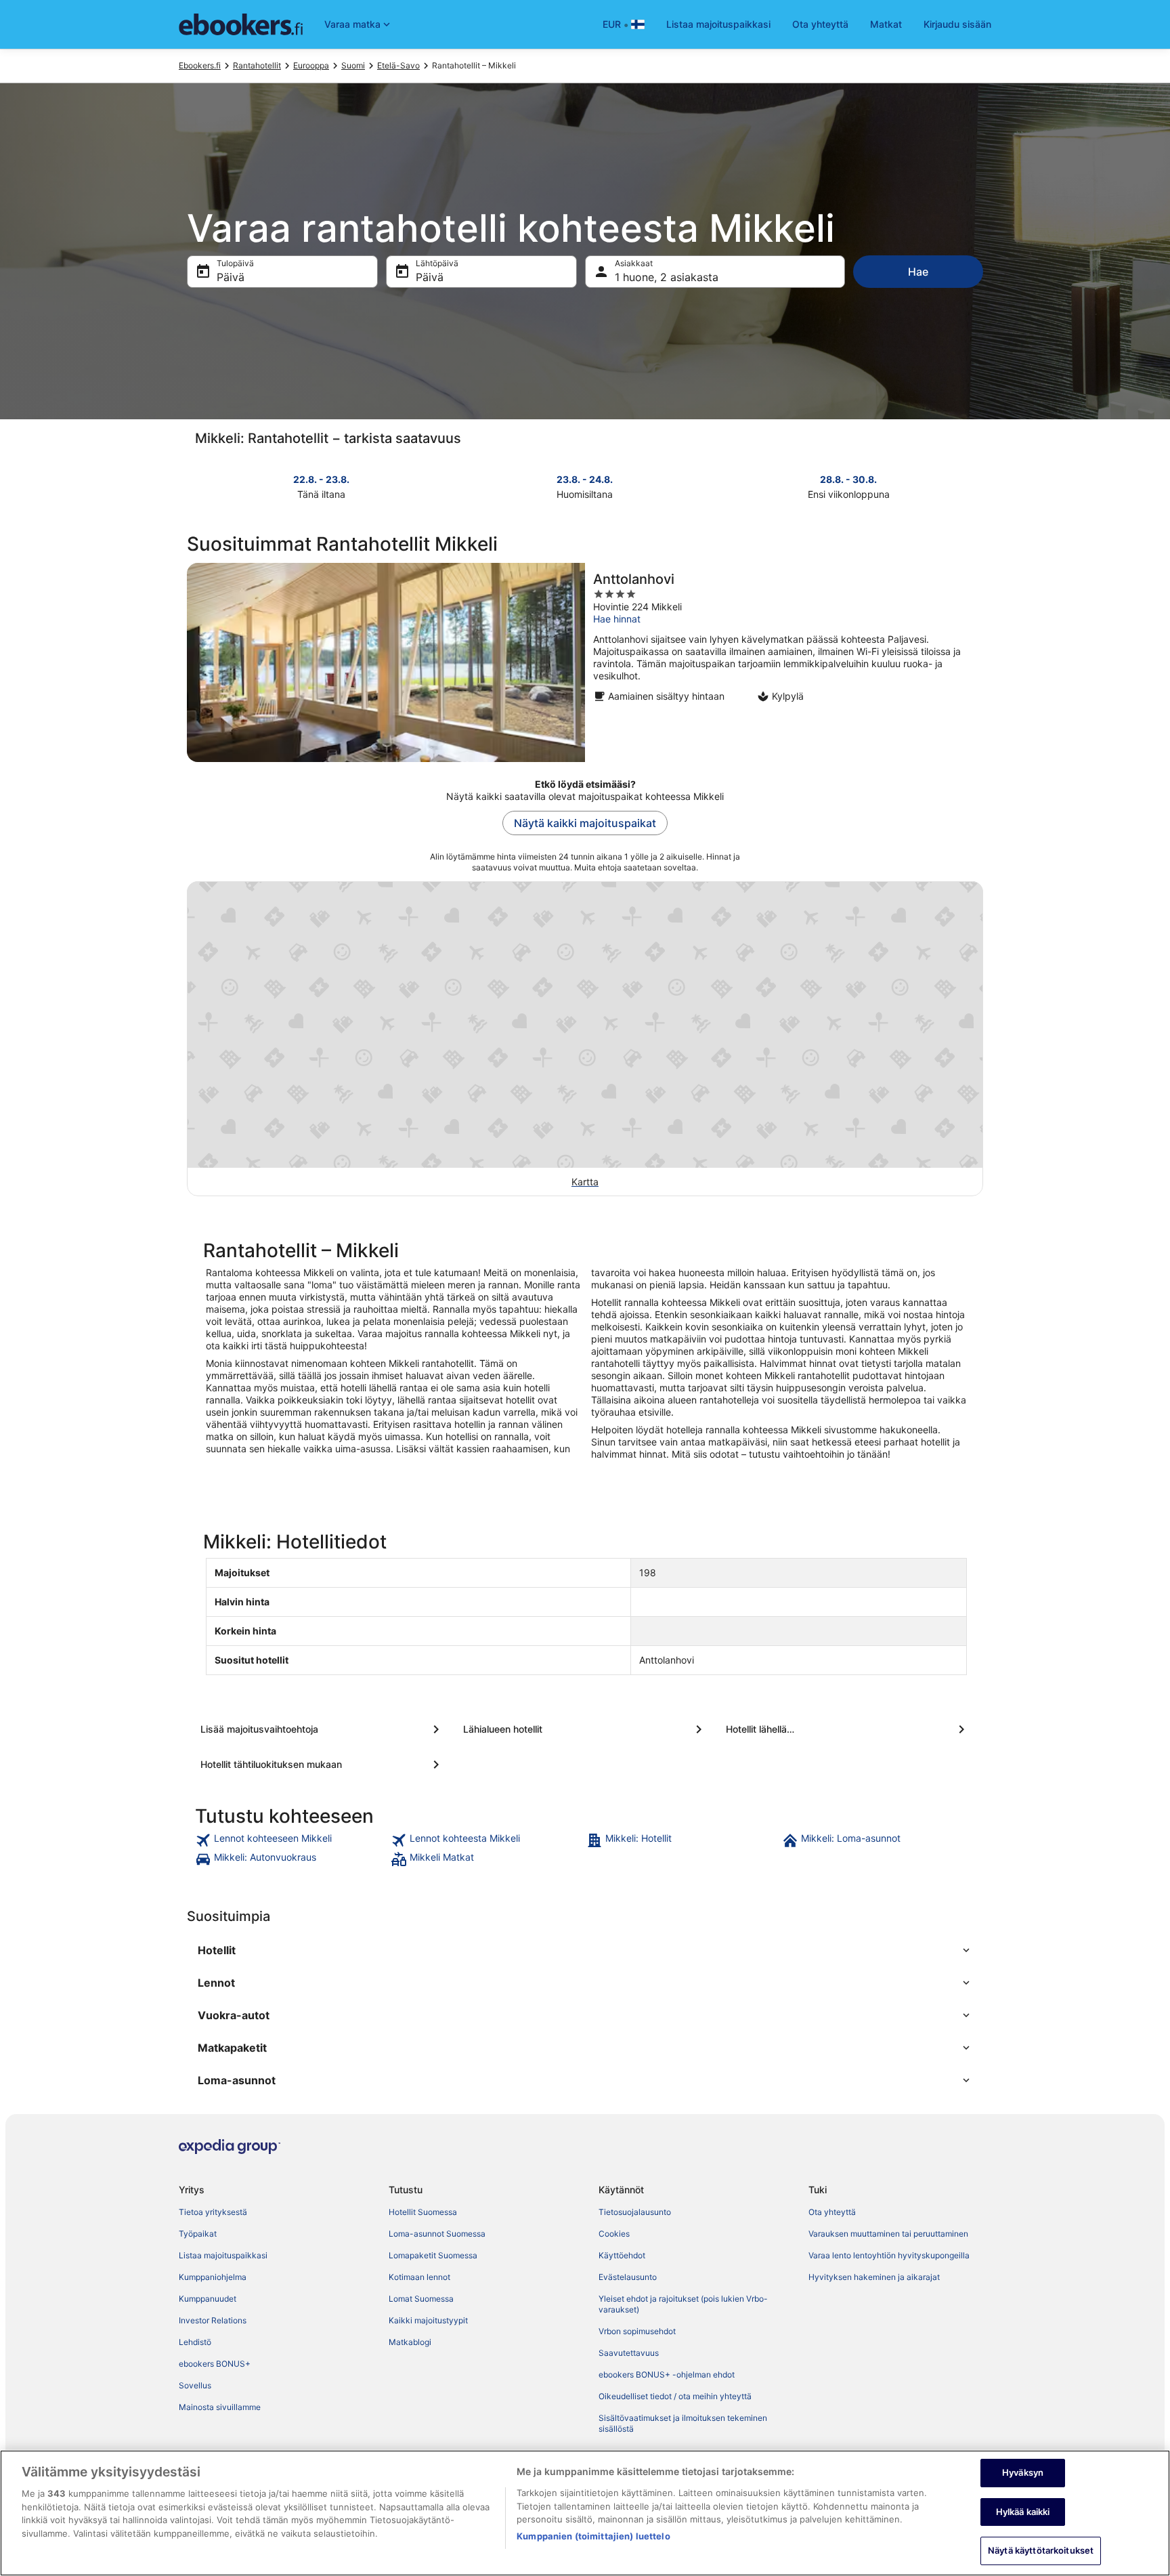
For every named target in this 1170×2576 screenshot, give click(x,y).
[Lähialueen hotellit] (585, 1729)
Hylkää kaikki (1023, 2512)
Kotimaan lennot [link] (419, 2277)
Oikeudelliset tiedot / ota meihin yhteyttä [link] (675, 2396)
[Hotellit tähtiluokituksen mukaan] (322, 1765)
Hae (918, 272)
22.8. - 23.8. (321, 479)
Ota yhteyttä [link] (832, 2212)
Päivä (231, 277)
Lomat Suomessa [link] (421, 2299)
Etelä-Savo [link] (398, 65)
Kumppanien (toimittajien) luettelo (593, 2536)
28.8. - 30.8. (848, 479)
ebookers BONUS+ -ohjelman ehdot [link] (667, 2374)
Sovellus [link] (195, 2385)
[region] (585, 2513)
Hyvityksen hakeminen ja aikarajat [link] (874, 2277)
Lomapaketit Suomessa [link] (433, 2255)
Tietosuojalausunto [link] (635, 2212)
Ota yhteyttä (820, 24)
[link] (291, 1840)
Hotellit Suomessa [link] (423, 2212)
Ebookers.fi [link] (200, 65)
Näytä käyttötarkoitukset (1041, 2550)
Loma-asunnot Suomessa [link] (437, 2234)
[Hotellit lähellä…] (848, 1729)
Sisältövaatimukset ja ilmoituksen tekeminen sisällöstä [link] (683, 2423)
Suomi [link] (353, 65)
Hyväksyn (1023, 2472)
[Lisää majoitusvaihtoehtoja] (322, 1729)
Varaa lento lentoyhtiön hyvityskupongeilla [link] (889, 2255)
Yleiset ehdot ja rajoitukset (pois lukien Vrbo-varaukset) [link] (683, 2304)
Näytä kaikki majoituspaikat (585, 823)
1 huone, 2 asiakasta (667, 277)
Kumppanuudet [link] (208, 2299)
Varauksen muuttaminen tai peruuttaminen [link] (888, 2234)
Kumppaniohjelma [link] (213, 2277)
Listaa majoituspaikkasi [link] (223, 2255)
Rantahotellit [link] (257, 65)
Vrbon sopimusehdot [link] (637, 2331)
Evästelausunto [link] (628, 2277)
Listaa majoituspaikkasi (718, 24)
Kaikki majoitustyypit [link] (428, 2320)
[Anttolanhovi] (585, 662)
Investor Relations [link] (213, 2320)
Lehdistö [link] (195, 2342)
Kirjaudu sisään (957, 24)
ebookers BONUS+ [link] (215, 2364)
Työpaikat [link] (198, 2234)
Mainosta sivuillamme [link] (220, 2407)
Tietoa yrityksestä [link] (213, 2212)
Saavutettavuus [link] (629, 2353)
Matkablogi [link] (410, 2342)
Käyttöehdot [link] (622, 2255)
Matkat (886, 24)
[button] (585, 1950)
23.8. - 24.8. (585, 479)
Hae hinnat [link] (617, 619)
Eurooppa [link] (311, 65)
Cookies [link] (614, 2234)
